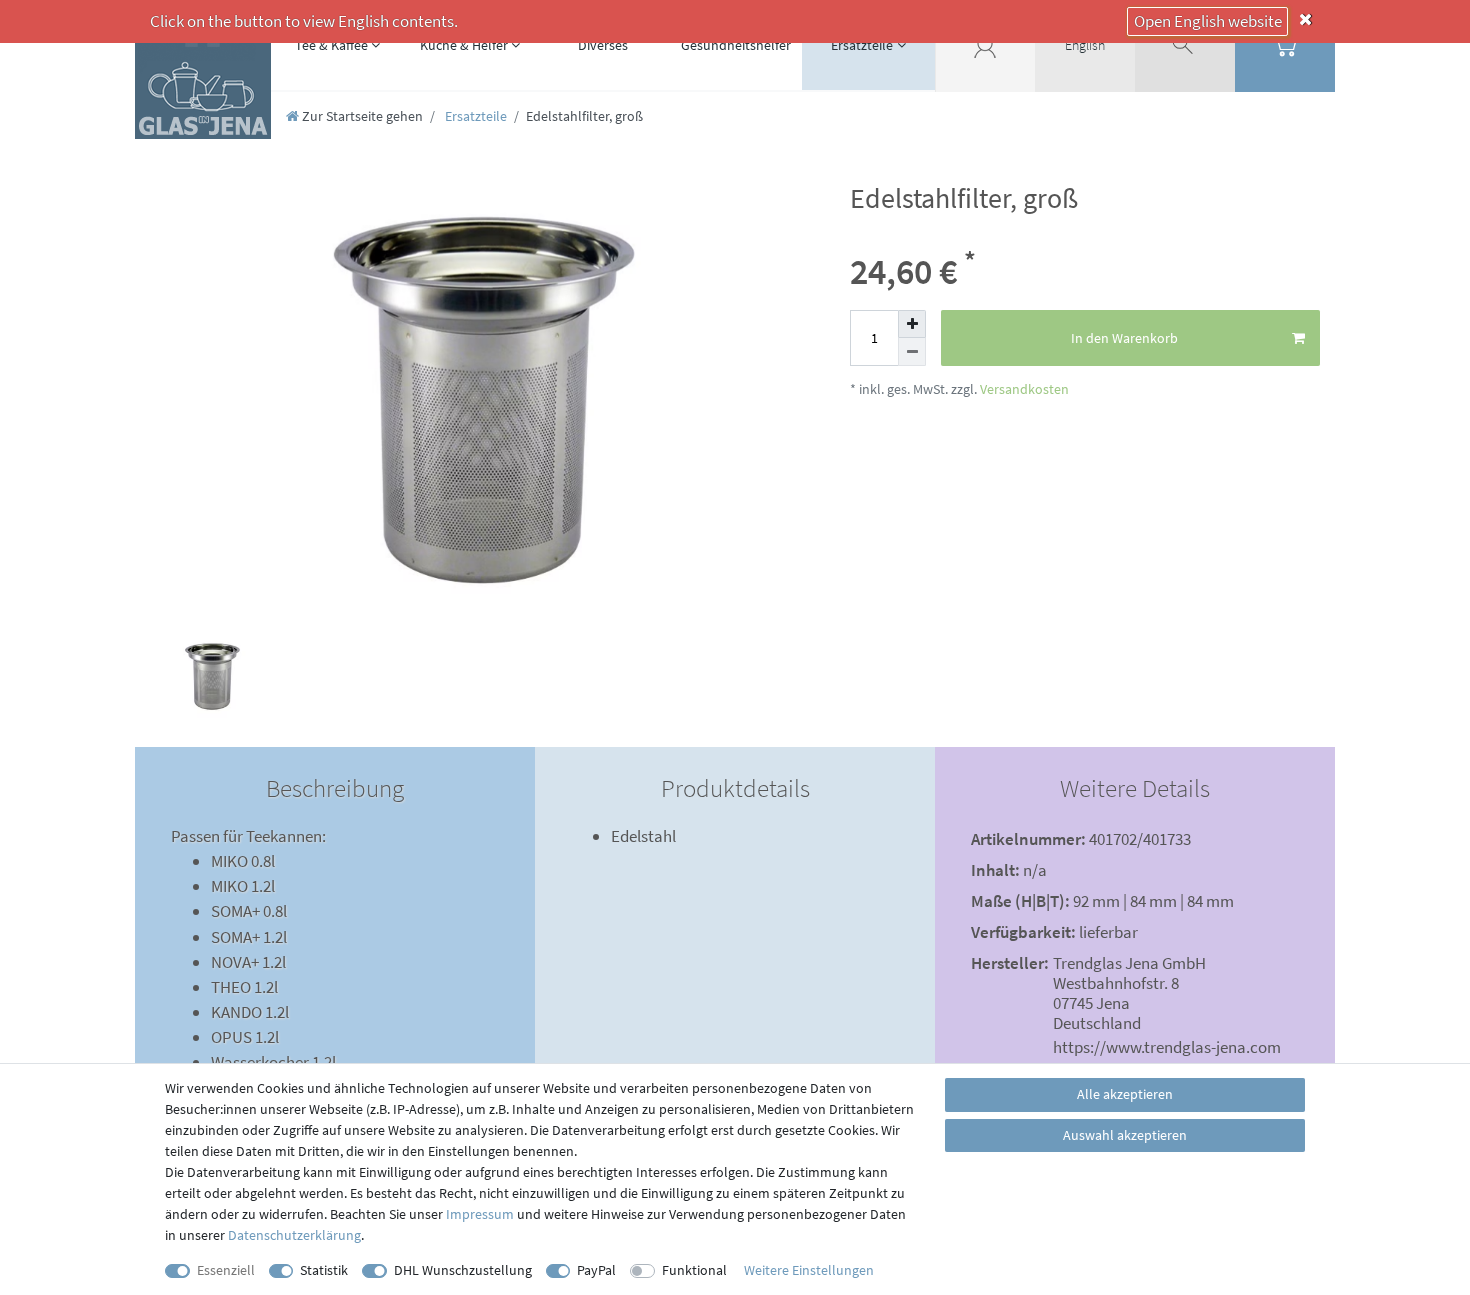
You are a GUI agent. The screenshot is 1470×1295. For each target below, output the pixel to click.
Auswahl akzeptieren (1125, 1135)
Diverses (603, 45)
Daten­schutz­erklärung (294, 1235)
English (1085, 45)
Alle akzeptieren (1125, 1094)
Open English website (1208, 21)
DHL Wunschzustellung (463, 1270)
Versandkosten (1023, 389)
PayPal (596, 1270)
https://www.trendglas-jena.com (1167, 1047)
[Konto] (985, 45)
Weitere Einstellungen (809, 1270)
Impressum (480, 1214)
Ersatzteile (862, 45)
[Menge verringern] (912, 352)
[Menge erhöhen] (912, 324)
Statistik (324, 1270)
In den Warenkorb (1124, 338)
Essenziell (226, 1270)
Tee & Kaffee (331, 45)
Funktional (694, 1270)
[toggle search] (1185, 45)
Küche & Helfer (464, 45)
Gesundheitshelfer (736, 45)
